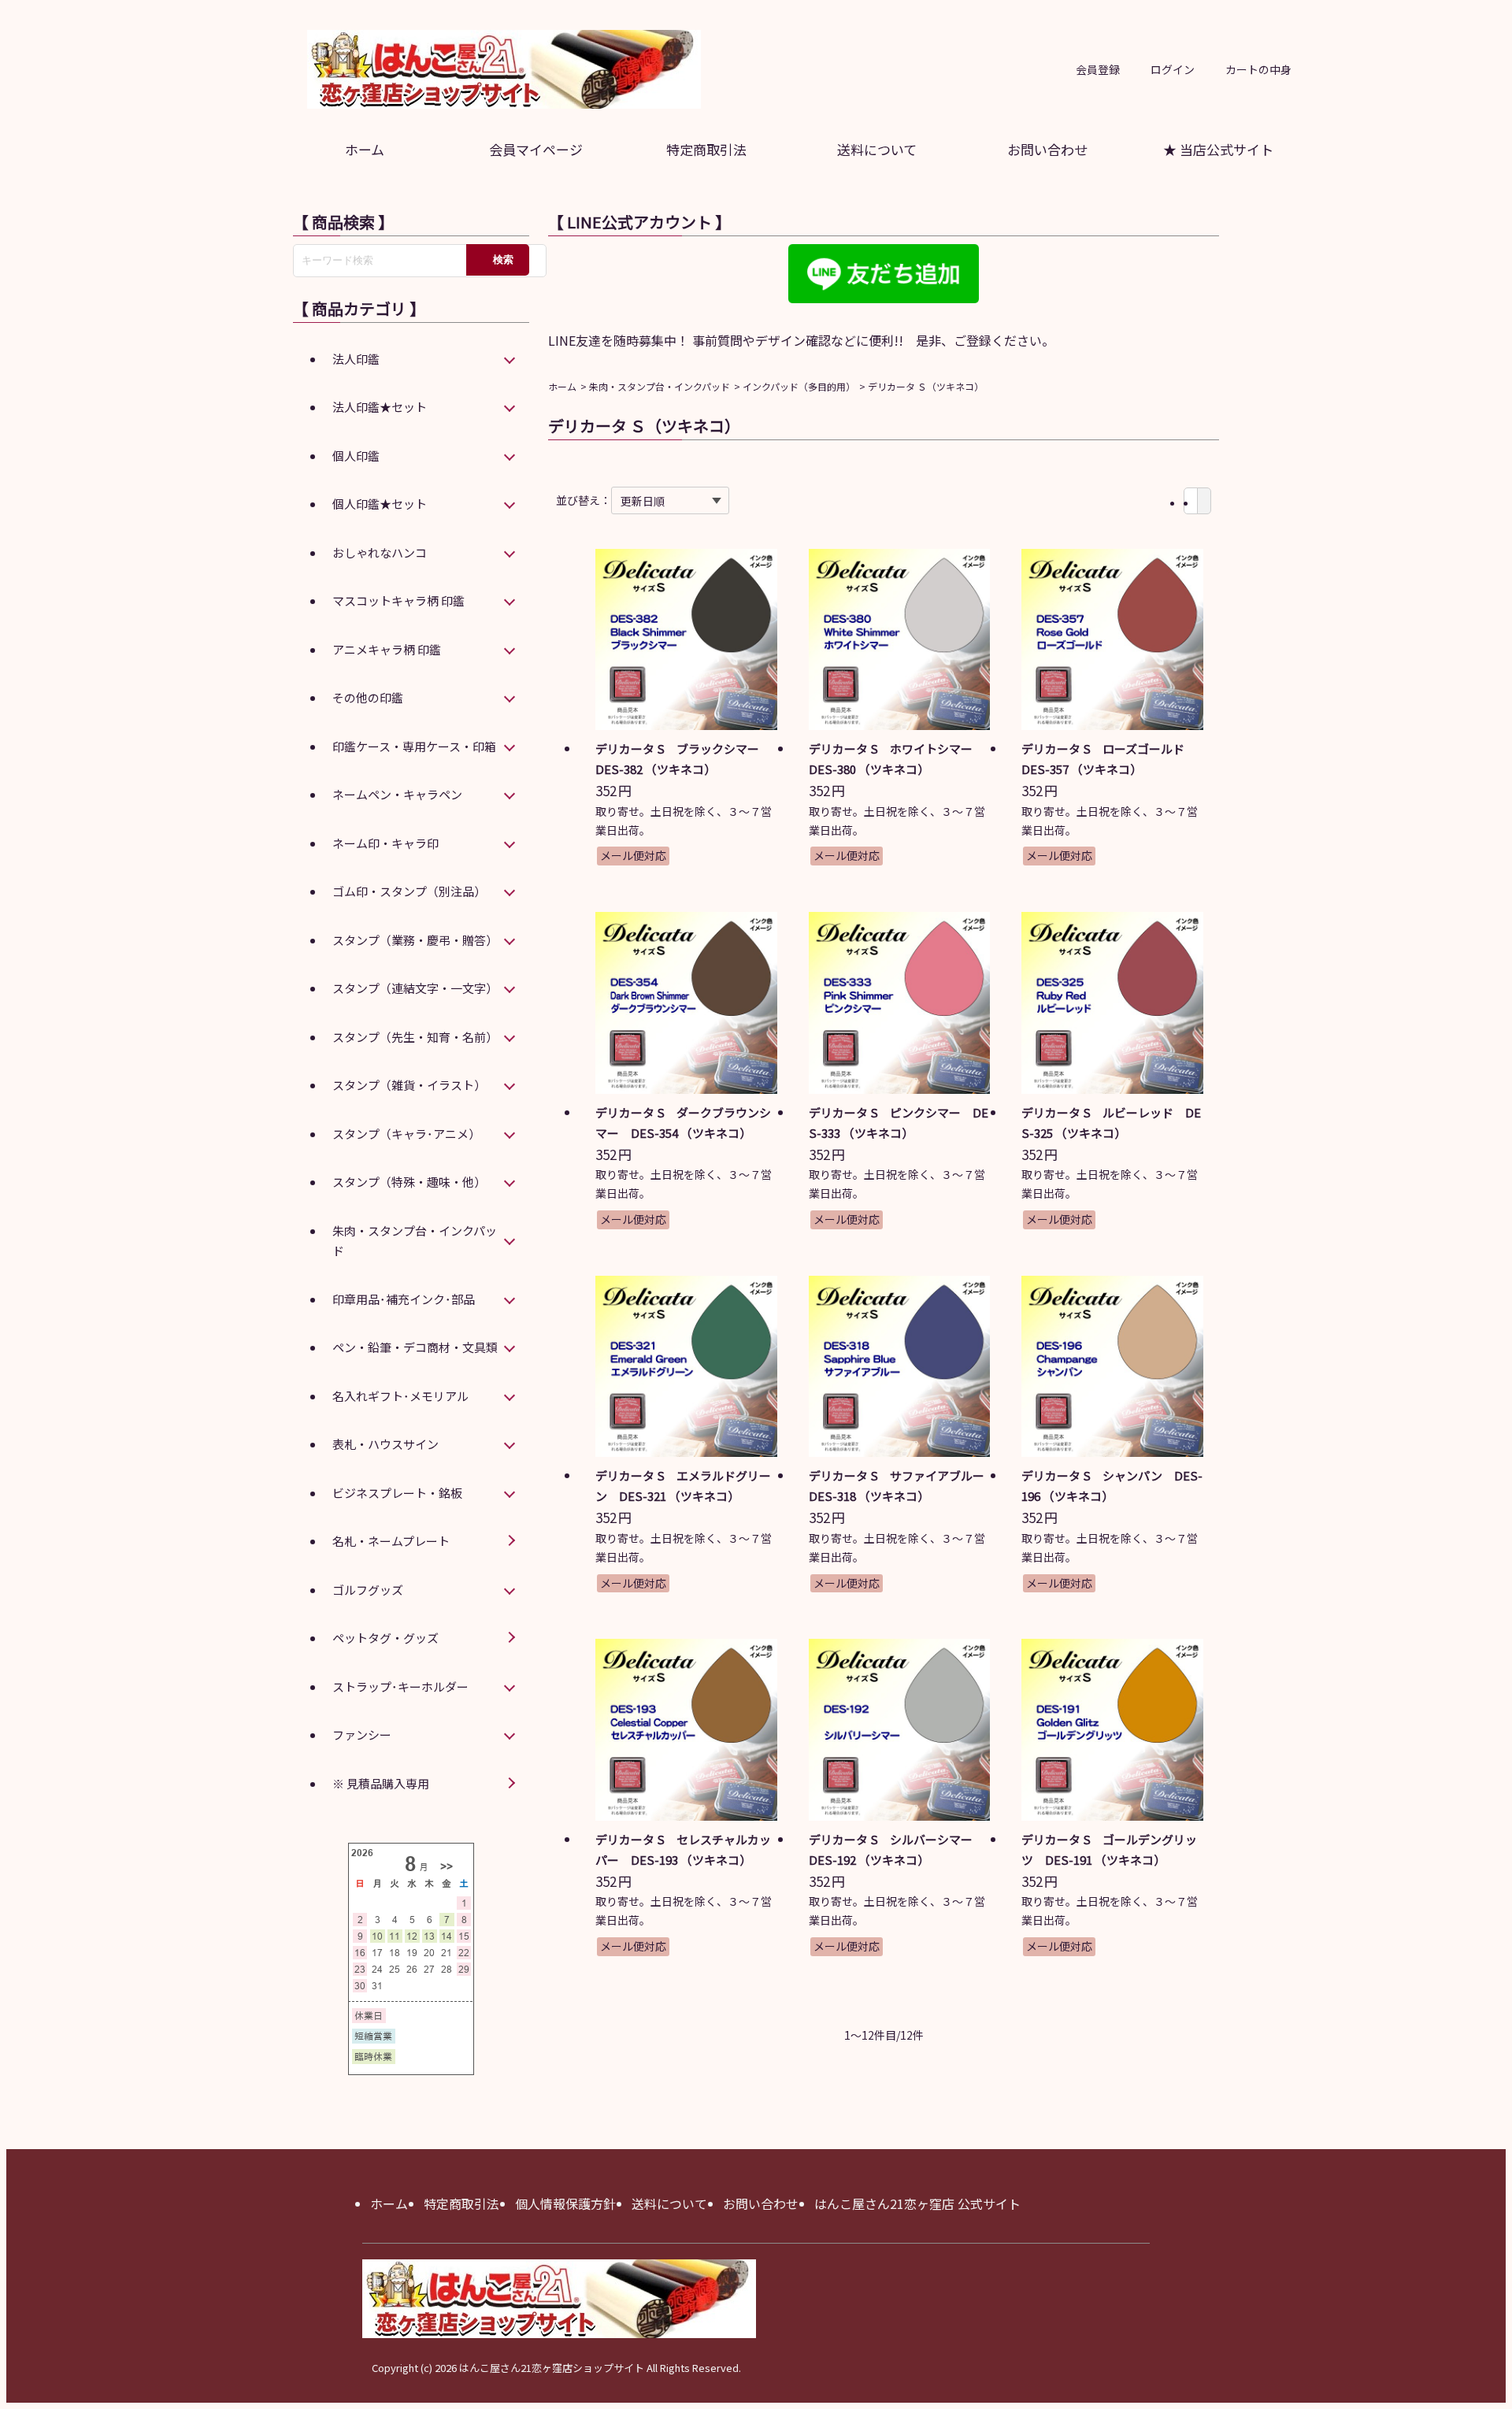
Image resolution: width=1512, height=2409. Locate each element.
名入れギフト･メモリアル (400, 1396)
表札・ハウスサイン (385, 1444)
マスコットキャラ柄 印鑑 (398, 600)
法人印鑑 (356, 359)
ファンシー (362, 1734)
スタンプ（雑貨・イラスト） (409, 1085)
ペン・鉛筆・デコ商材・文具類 (415, 1347)
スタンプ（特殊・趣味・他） (409, 1182)
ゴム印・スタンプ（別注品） (409, 891)
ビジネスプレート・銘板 (397, 1493)
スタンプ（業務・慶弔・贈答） (415, 940)
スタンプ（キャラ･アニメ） (406, 1134)
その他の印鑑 (368, 697)
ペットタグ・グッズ (385, 1638)
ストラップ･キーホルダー (400, 1686)
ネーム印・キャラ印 (385, 843)
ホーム (365, 149)
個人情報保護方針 (565, 2203)
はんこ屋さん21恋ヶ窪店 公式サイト (917, 2203)
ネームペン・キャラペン (397, 794)
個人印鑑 (356, 456)
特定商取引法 (706, 149)
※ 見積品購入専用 (381, 1783)
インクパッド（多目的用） (799, 386)
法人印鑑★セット (380, 407)
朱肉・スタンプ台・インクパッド (660, 386)
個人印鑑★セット (380, 504)
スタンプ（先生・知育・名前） (415, 1037)
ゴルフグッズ (368, 1590)
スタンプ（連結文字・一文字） (415, 988)
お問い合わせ (1047, 149)
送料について (877, 149)
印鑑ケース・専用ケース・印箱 (414, 746)
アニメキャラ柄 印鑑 (387, 649)
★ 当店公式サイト (1218, 149)
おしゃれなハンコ (380, 552)
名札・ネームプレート (391, 1541)
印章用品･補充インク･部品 (404, 1299)
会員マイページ (536, 149)
